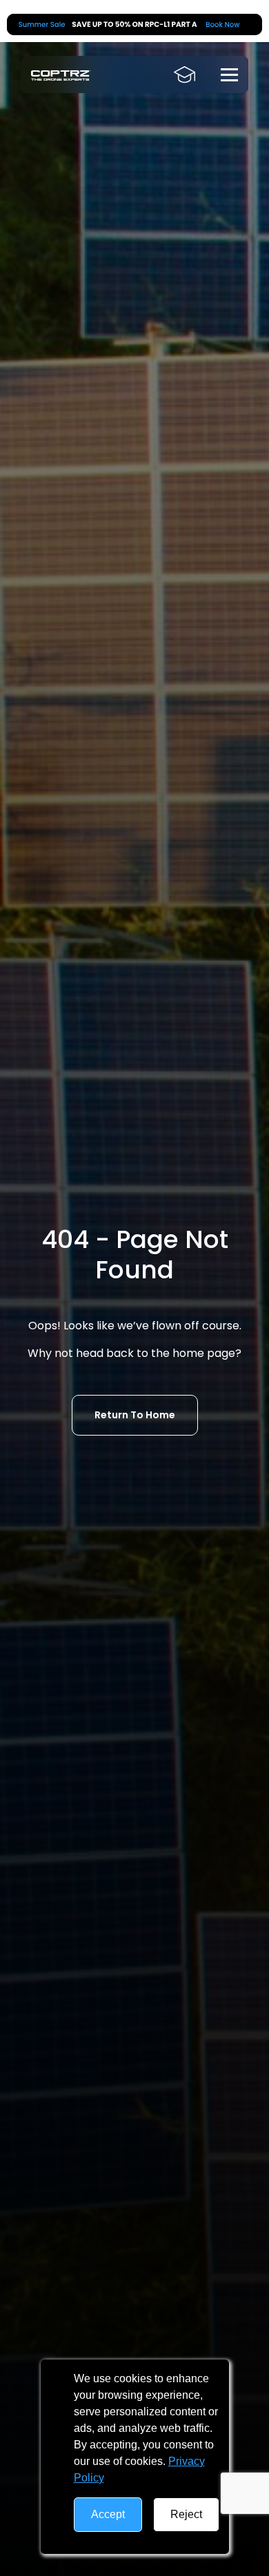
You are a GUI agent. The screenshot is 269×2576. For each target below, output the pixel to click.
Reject (186, 2514)
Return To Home (135, 1415)
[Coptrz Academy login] (185, 74)
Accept (108, 2514)
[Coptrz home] (61, 75)
